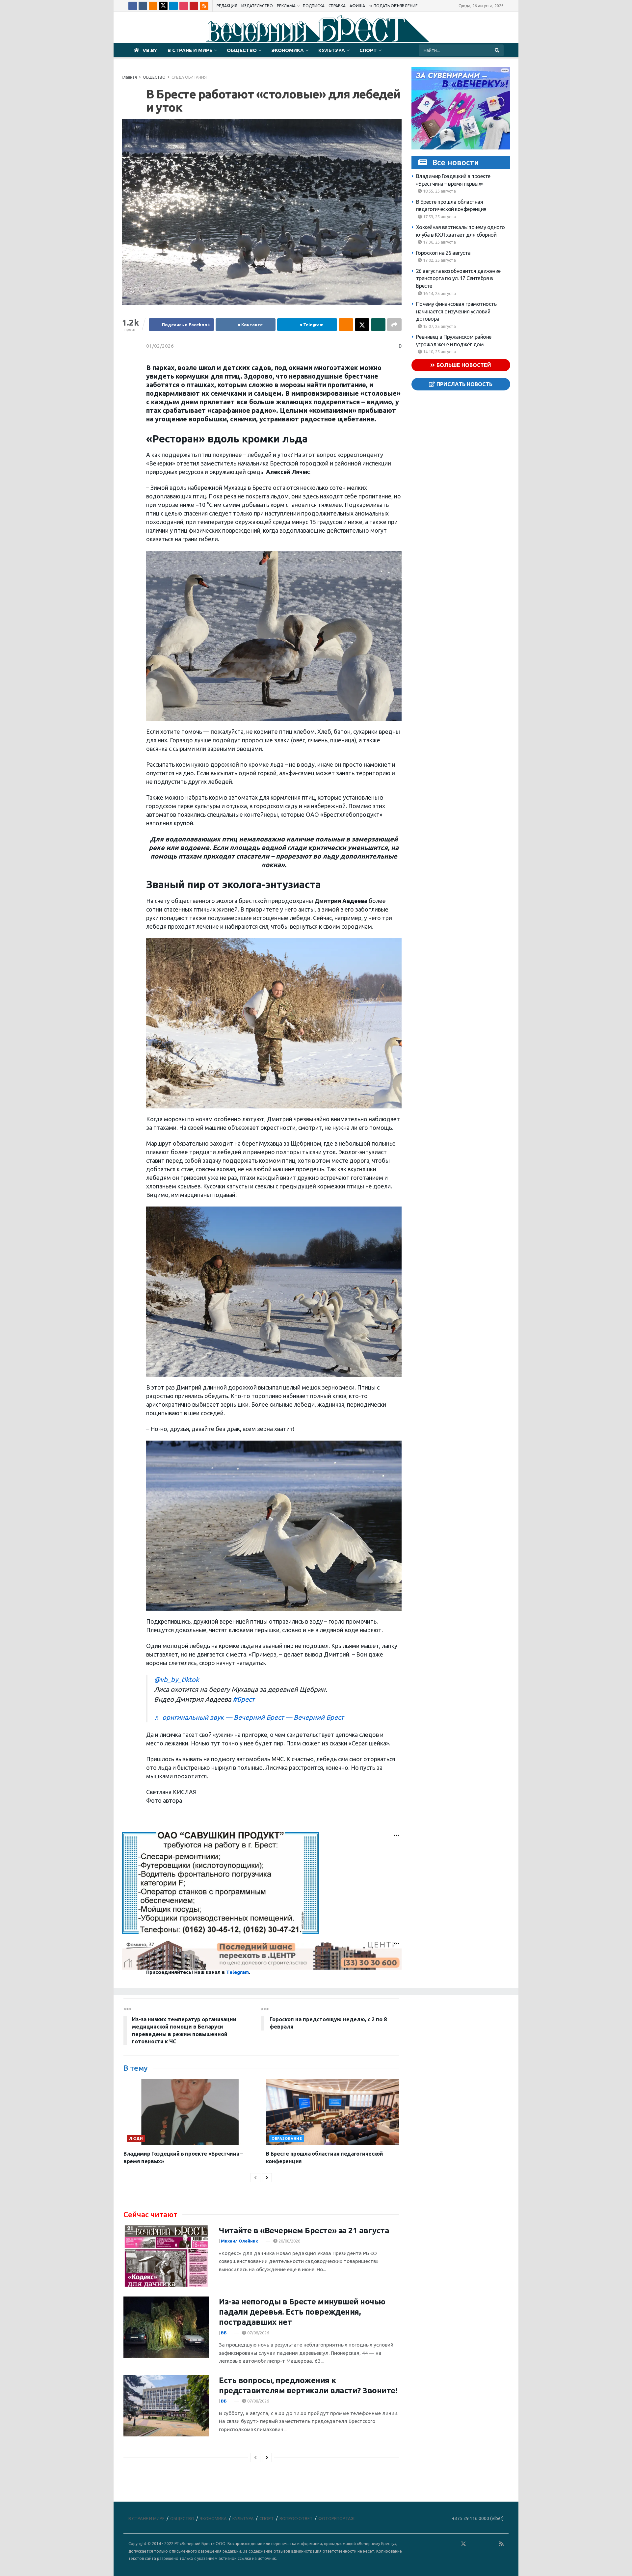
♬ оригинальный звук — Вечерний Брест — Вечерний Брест (249, 1717)
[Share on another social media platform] (394, 325)
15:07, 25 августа (439, 326)
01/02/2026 (160, 346)
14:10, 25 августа (439, 352)
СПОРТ (368, 50)
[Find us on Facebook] (133, 6)
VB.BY (150, 50)
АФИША (357, 6)
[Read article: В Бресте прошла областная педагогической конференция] (332, 2112)
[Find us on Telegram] (173, 6)
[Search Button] (498, 50)
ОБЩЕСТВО (242, 50)
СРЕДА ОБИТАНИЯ (189, 77)
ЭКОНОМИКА (288, 50)
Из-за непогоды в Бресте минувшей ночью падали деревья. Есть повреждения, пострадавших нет (302, 2312)
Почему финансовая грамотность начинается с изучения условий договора (456, 311)
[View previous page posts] (255, 2178)
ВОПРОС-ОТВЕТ (296, 2518)
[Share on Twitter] (362, 325)
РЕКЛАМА (286, 6)
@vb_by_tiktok (176, 1679)
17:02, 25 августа (439, 260)
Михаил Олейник (239, 2241)
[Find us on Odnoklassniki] (153, 6)
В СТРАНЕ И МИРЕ (190, 50)
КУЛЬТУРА (332, 50)
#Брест (244, 1699)
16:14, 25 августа (439, 293)
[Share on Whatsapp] (378, 325)
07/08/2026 (258, 2333)
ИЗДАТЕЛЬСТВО (257, 6)
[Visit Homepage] (316, 28)
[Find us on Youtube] (194, 6)
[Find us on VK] (143, 6)
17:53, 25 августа (439, 217)
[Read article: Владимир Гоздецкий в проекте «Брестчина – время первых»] (190, 2112)
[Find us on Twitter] (163, 6)
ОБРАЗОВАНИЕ (287, 2138)
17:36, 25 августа (439, 242)
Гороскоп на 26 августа (443, 253)
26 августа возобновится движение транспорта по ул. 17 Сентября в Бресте (458, 278)
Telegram (237, 1972)
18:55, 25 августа (439, 191)
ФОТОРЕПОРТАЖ (336, 2518)
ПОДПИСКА (314, 6)
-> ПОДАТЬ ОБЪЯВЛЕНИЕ (393, 6)
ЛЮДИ (136, 2138)
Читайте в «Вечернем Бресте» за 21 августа (304, 2231)
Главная (129, 77)
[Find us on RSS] (204, 6)
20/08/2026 (289, 2241)
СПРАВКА (337, 6)
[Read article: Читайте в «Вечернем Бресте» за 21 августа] (166, 2256)
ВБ (224, 2333)
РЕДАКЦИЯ (227, 6)
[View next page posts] (267, 2178)
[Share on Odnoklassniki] (346, 325)
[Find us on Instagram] (184, 6)
